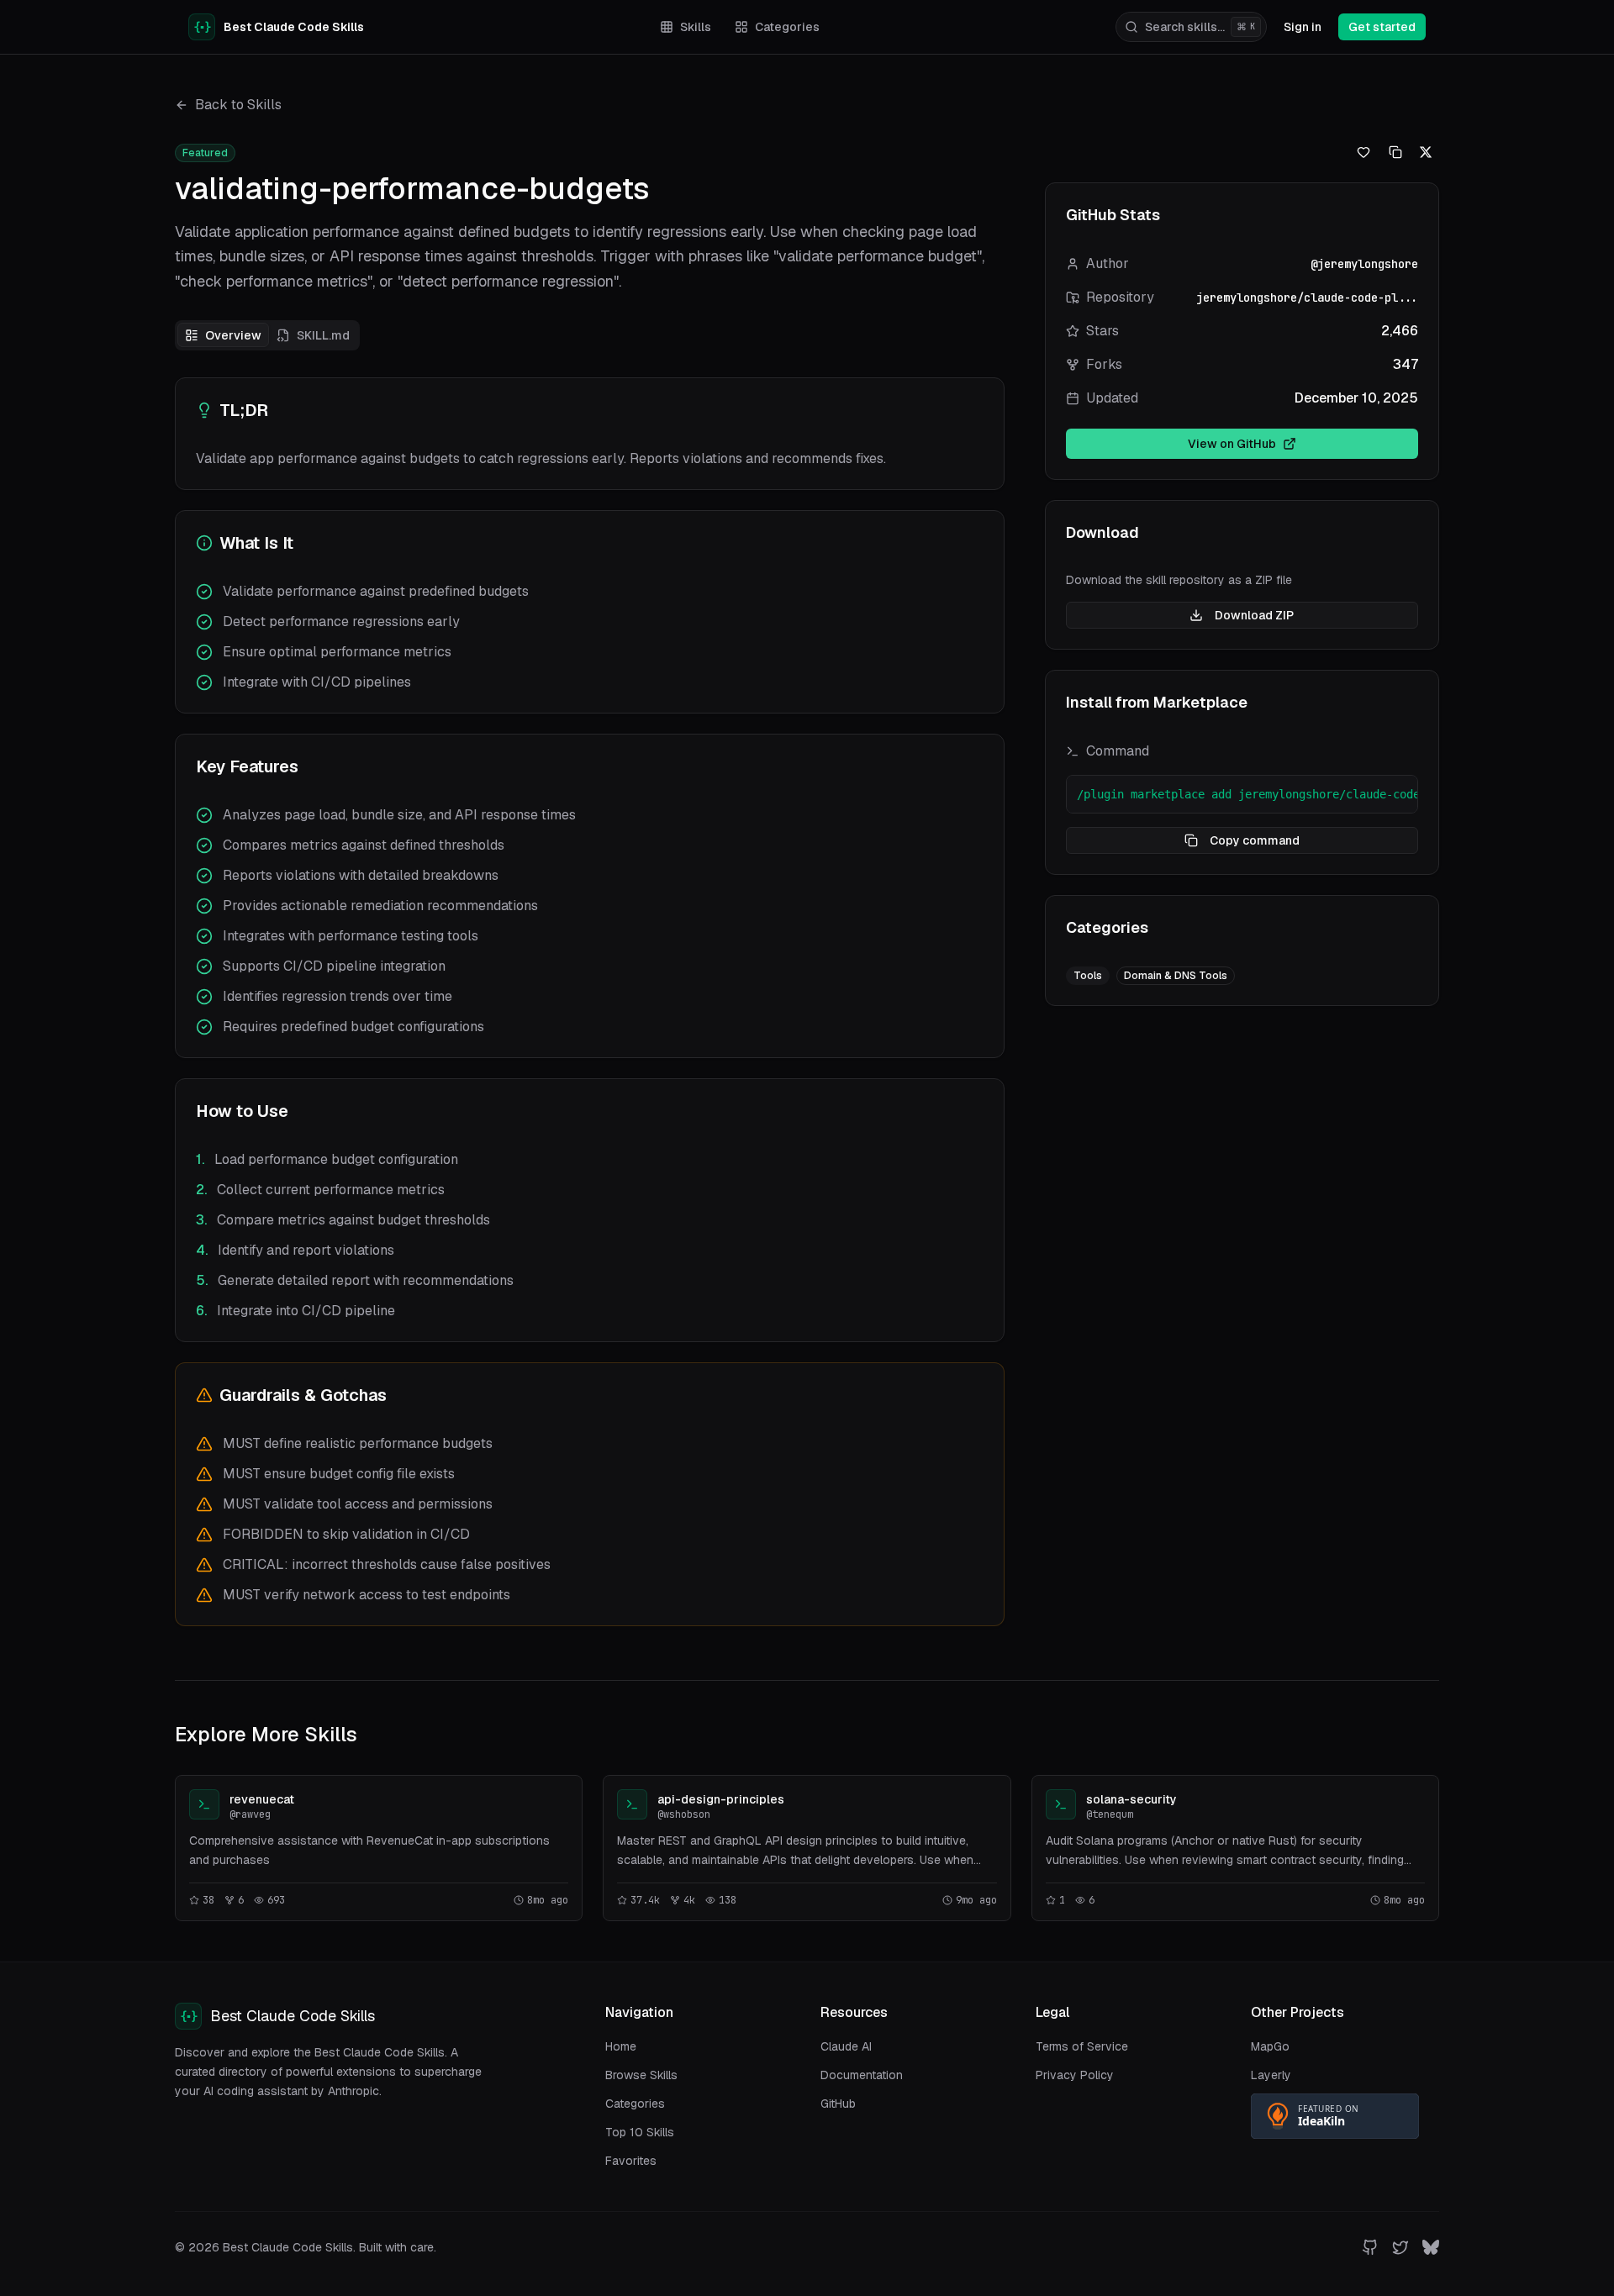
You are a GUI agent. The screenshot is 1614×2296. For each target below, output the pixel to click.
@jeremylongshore (1364, 264)
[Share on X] (532, 1800)
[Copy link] (557, 1800)
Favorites (631, 2161)
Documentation (862, 2075)
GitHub (838, 2104)
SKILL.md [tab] (323, 335)
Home (621, 2046)
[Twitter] (1400, 2247)
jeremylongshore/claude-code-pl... (1307, 298)
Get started (1382, 27)
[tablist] (267, 335)
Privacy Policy (1075, 2075)
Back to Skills (238, 105)
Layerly (1271, 2075)
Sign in (1303, 27)
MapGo (1270, 2046)
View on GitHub (1232, 444)
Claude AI (846, 2046)
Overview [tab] (233, 335)
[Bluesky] (1431, 2247)
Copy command (1255, 840)
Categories (787, 27)
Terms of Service (1082, 2046)
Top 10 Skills (640, 2132)
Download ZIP (1254, 615)
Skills (696, 27)
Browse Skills (641, 2075)
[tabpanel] (590, 1002)
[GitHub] (1370, 2247)
